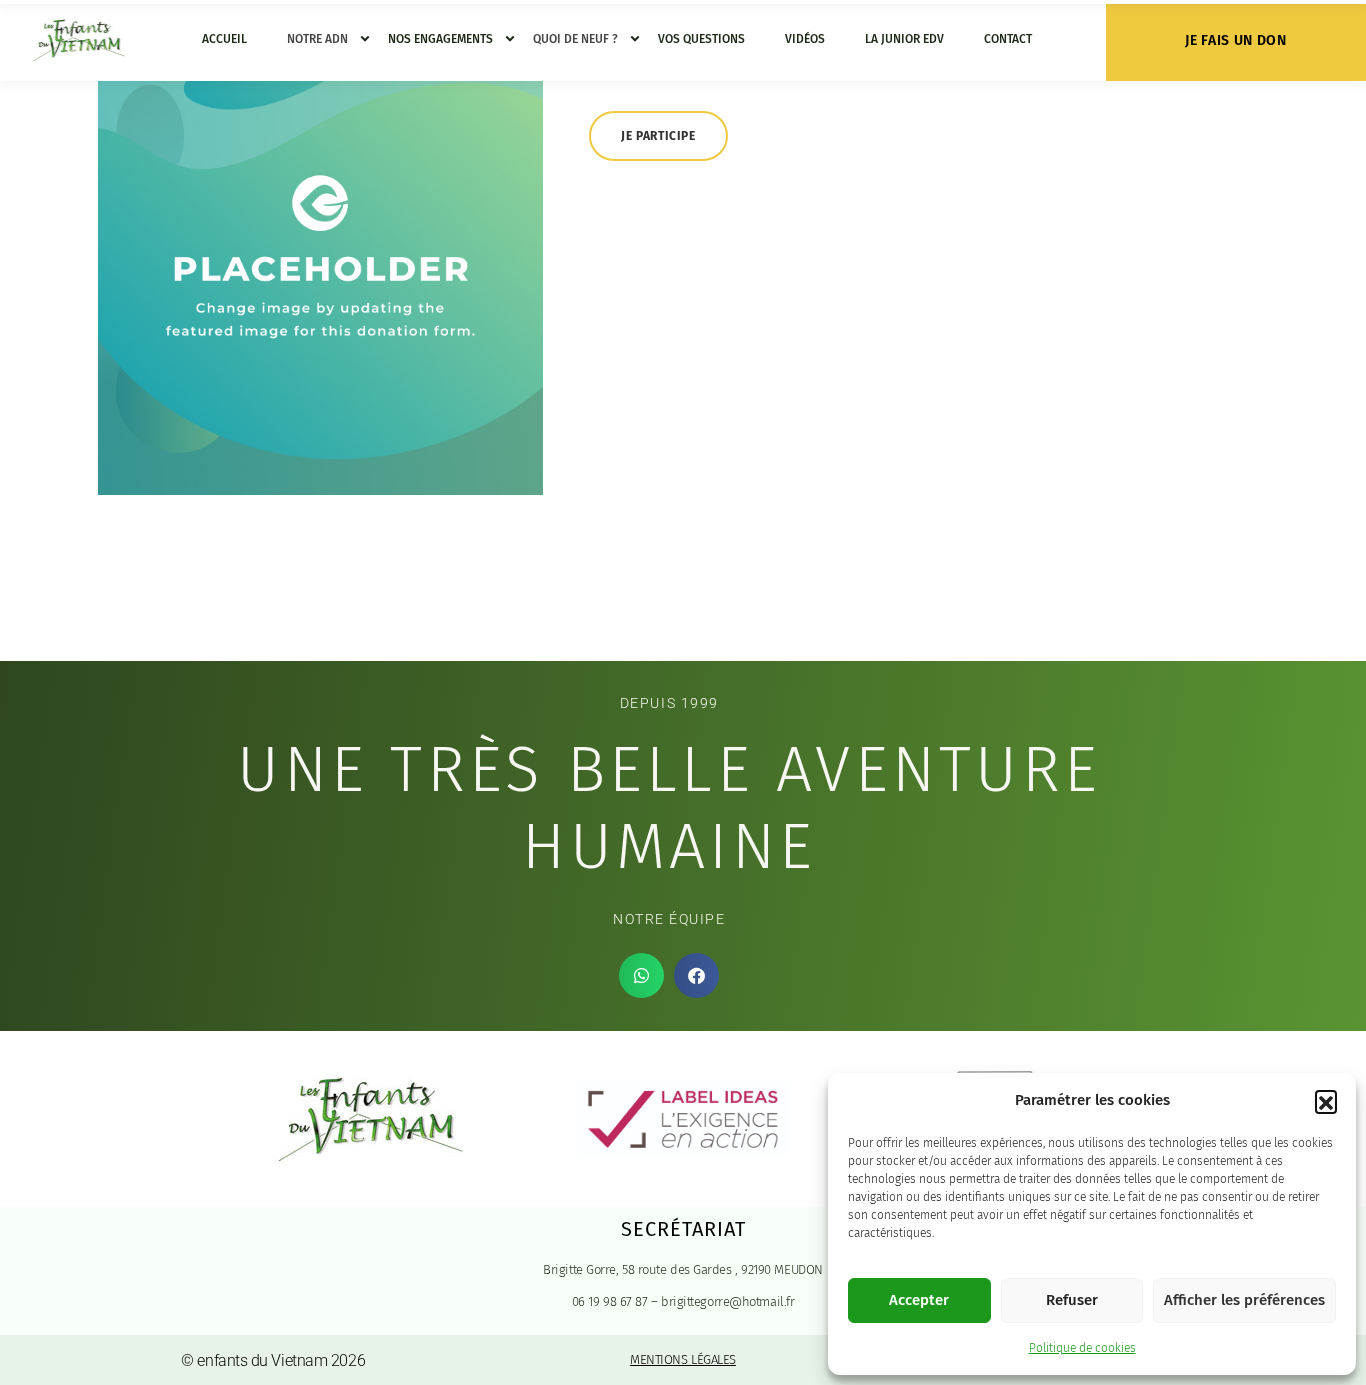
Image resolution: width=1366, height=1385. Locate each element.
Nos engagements (440, 39)
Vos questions (701, 39)
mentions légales (683, 1359)
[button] (1326, 1101)
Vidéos (805, 39)
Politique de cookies (1082, 1348)
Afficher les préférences (1244, 1300)
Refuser (1072, 1300)
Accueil (224, 39)
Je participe (658, 136)
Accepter (919, 1300)
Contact (1008, 39)
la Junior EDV (904, 39)
